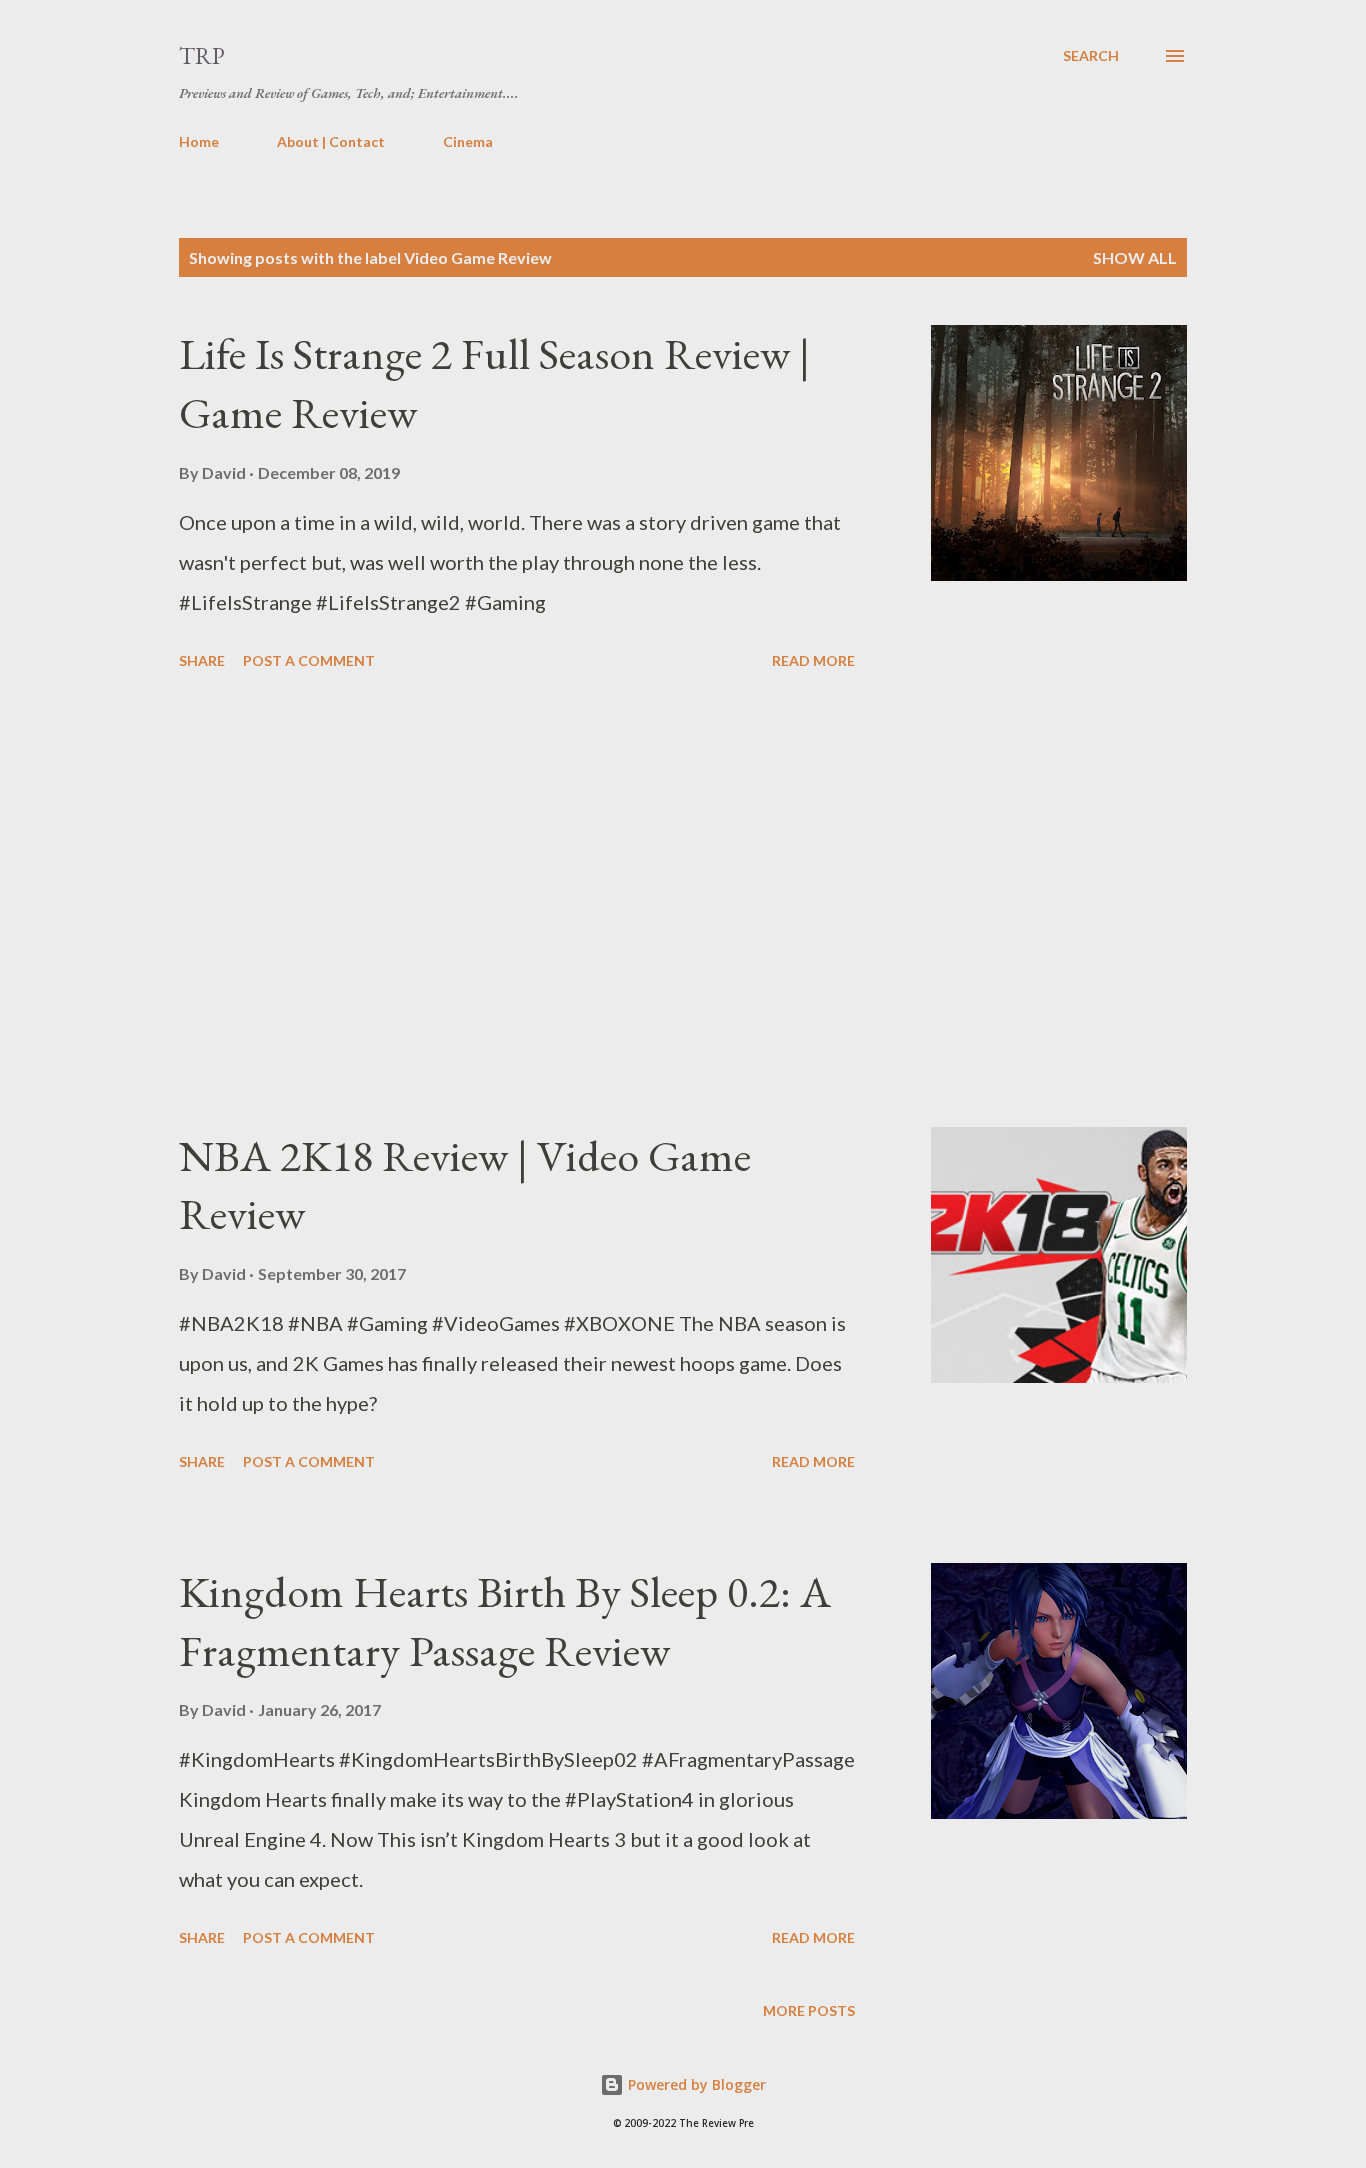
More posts (809, 2010)
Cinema (468, 141)
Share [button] (202, 660)
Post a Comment (309, 660)
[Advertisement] (517, 902)
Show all (1135, 257)
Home (199, 141)
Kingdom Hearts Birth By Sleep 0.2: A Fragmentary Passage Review (505, 1621)
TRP (202, 55)
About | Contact (331, 141)
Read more (813, 660)
